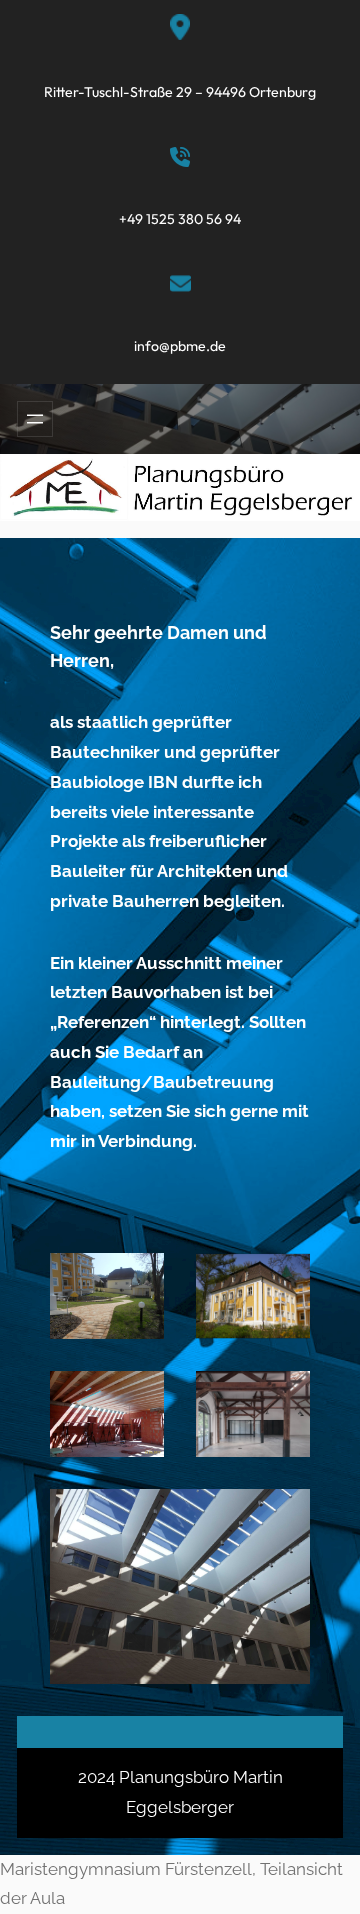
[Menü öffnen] (35, 419)
